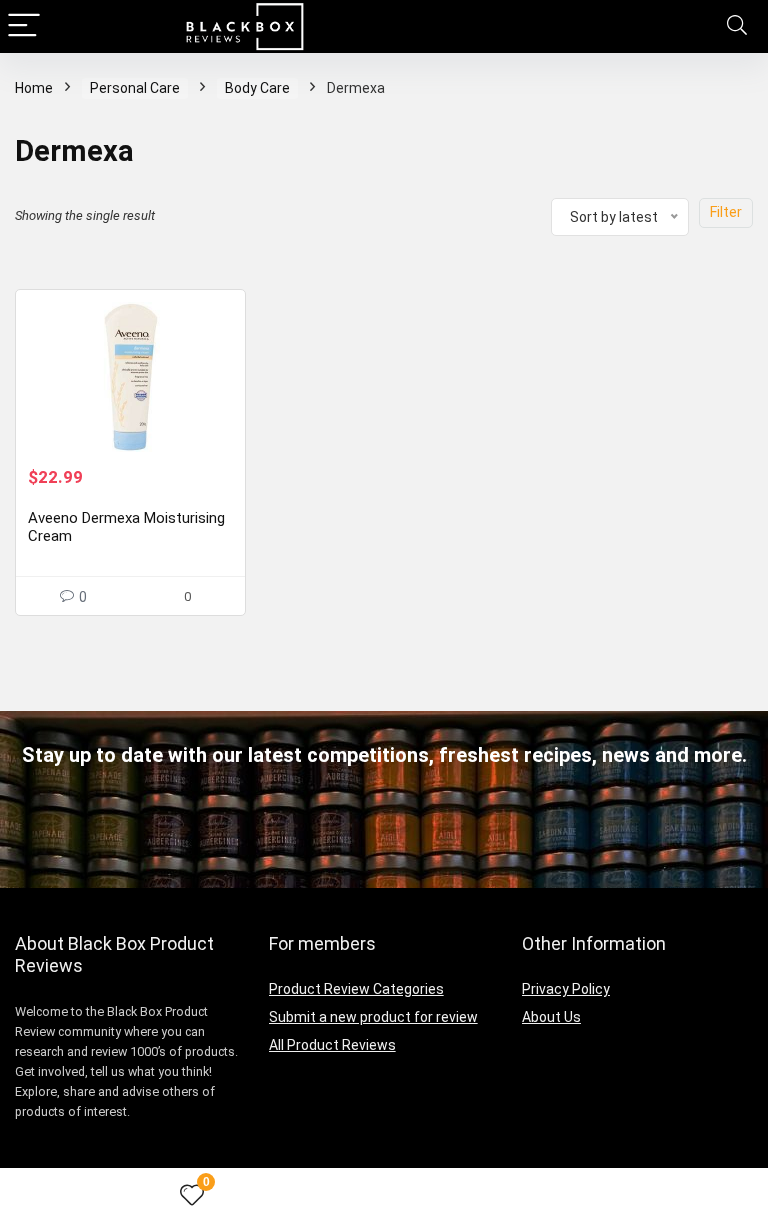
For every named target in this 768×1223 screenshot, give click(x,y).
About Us (551, 1017)
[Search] (737, 26)
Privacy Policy (566, 989)
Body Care (257, 88)
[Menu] (24, 26)
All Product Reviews (332, 1045)
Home (34, 88)
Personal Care (135, 88)
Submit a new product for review (373, 1017)
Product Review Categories (356, 989)
